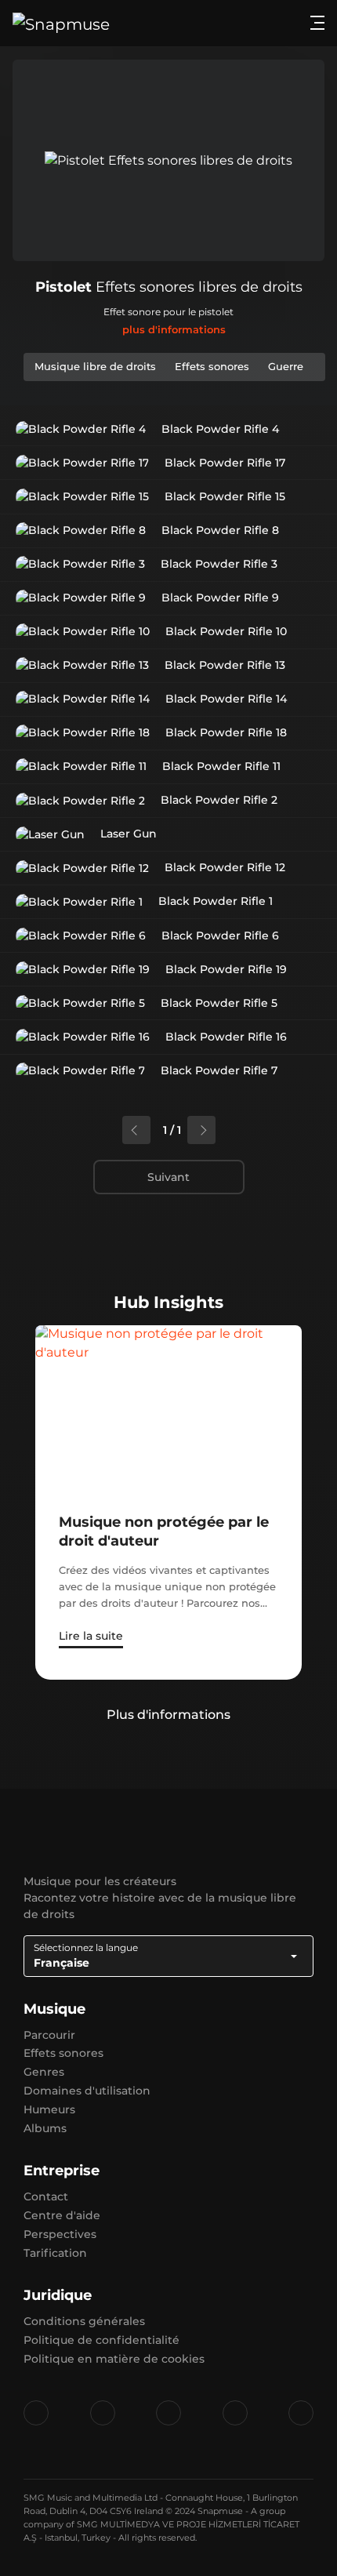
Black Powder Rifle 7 (219, 1070)
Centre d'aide (62, 2215)
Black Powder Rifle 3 (219, 564)
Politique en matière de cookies (114, 2359)
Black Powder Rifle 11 (221, 766)
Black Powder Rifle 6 (220, 936)
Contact (46, 2196)
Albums (45, 2128)
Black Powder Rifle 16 (226, 1037)
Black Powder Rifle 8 (220, 530)
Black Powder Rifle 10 (226, 631)
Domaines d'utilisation (87, 2091)
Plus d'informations (168, 1715)
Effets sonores (63, 2053)
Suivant (168, 1177)
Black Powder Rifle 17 (225, 463)
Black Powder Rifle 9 (220, 598)
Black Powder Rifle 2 (219, 800)
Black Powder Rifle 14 (226, 699)
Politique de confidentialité (101, 2340)
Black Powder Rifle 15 (225, 496)
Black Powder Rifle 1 (216, 901)
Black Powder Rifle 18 (226, 732)
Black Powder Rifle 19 (226, 969)
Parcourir (49, 2035)
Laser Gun (129, 834)
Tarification (55, 2253)
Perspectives (60, 2234)
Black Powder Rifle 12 (225, 867)
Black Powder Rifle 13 (225, 665)
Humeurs (49, 2109)
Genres (44, 2072)
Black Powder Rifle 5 (219, 1003)
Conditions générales (84, 2321)
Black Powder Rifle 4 (220, 429)
